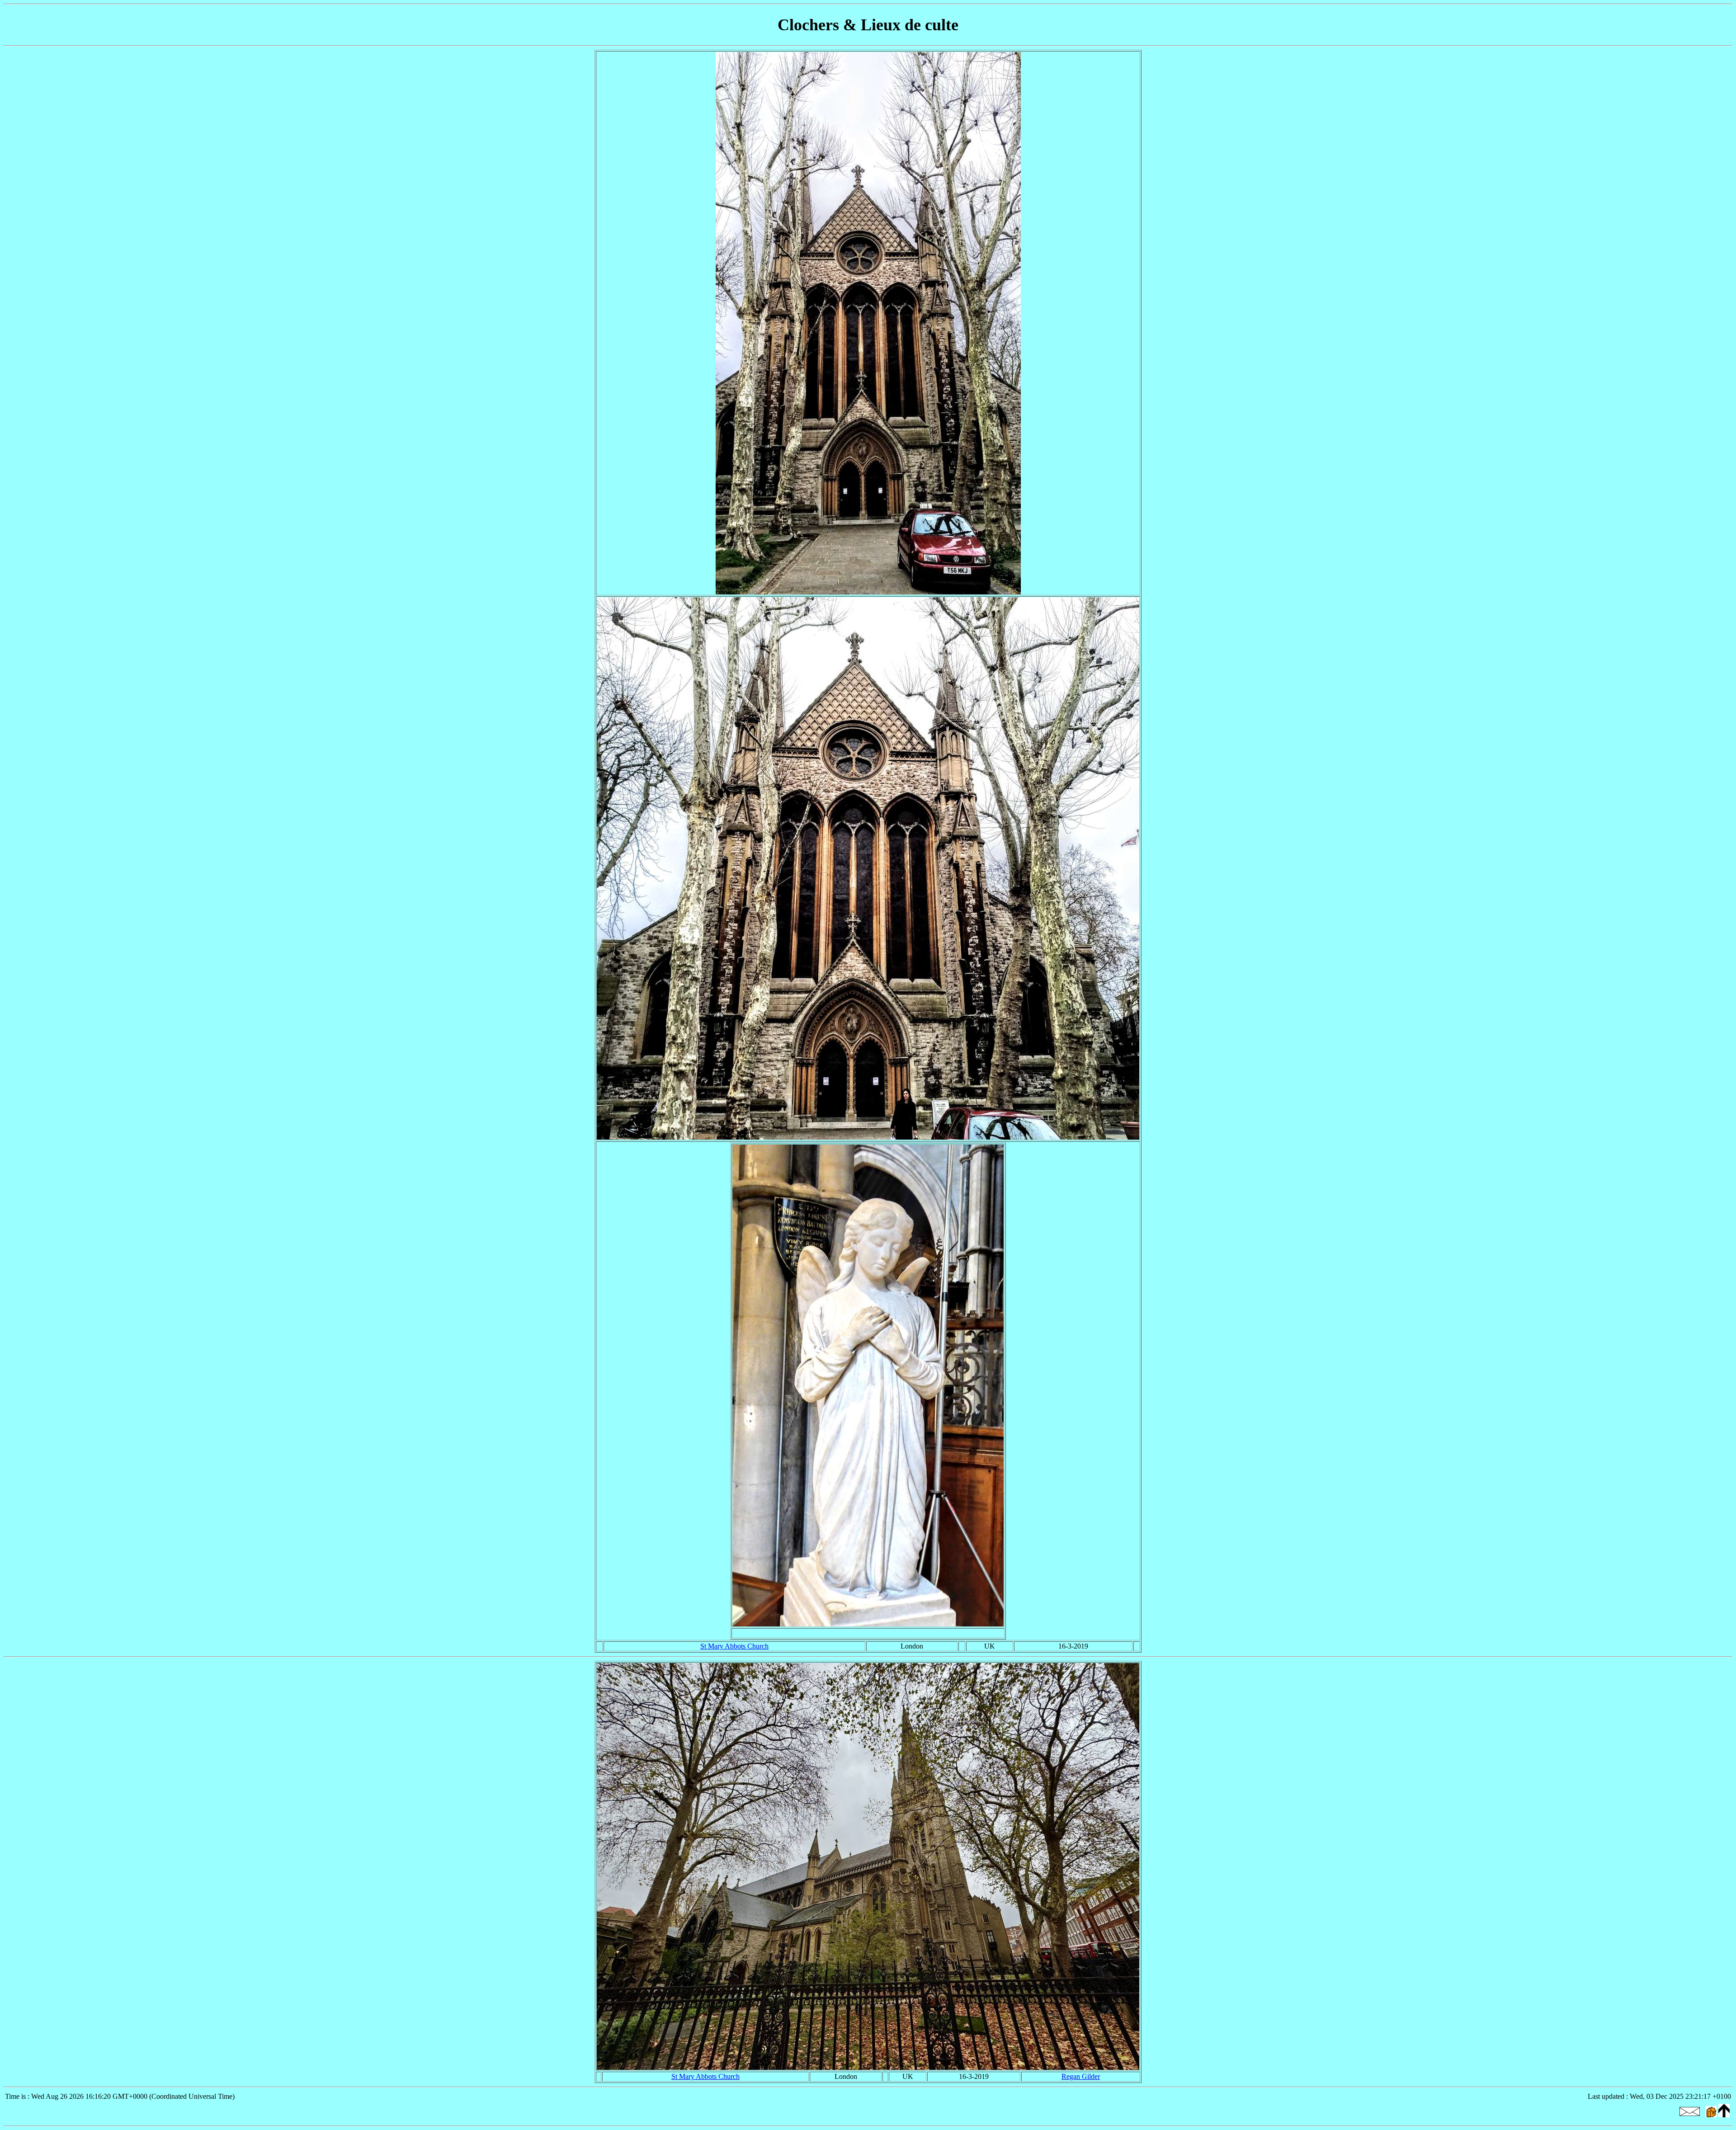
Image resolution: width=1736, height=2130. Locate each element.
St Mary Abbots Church (734, 1646)
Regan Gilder (1081, 2076)
